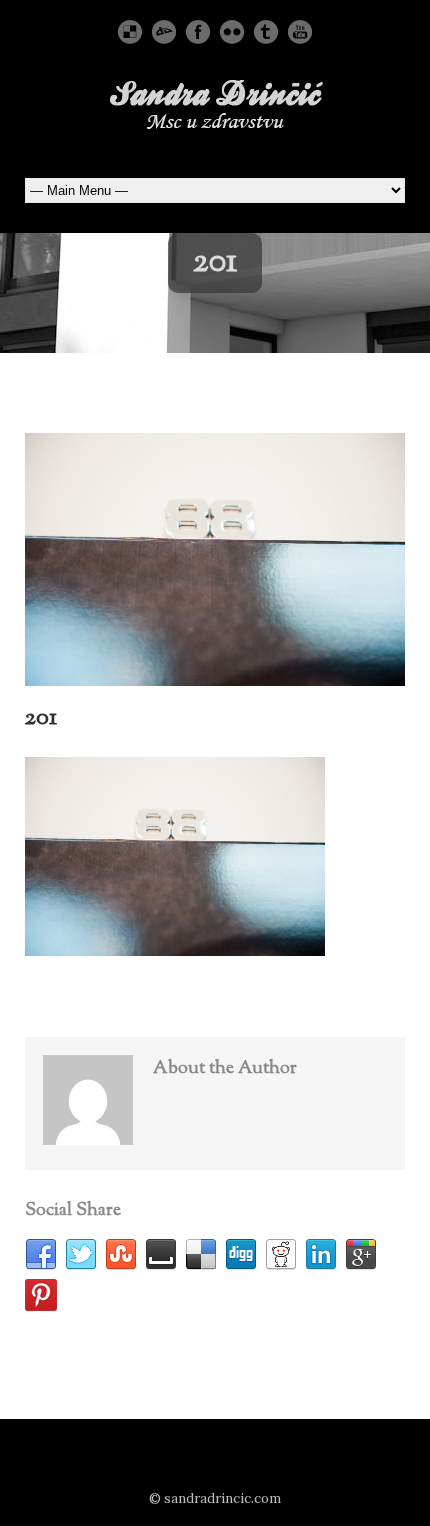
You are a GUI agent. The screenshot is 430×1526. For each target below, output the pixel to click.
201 (41, 718)
